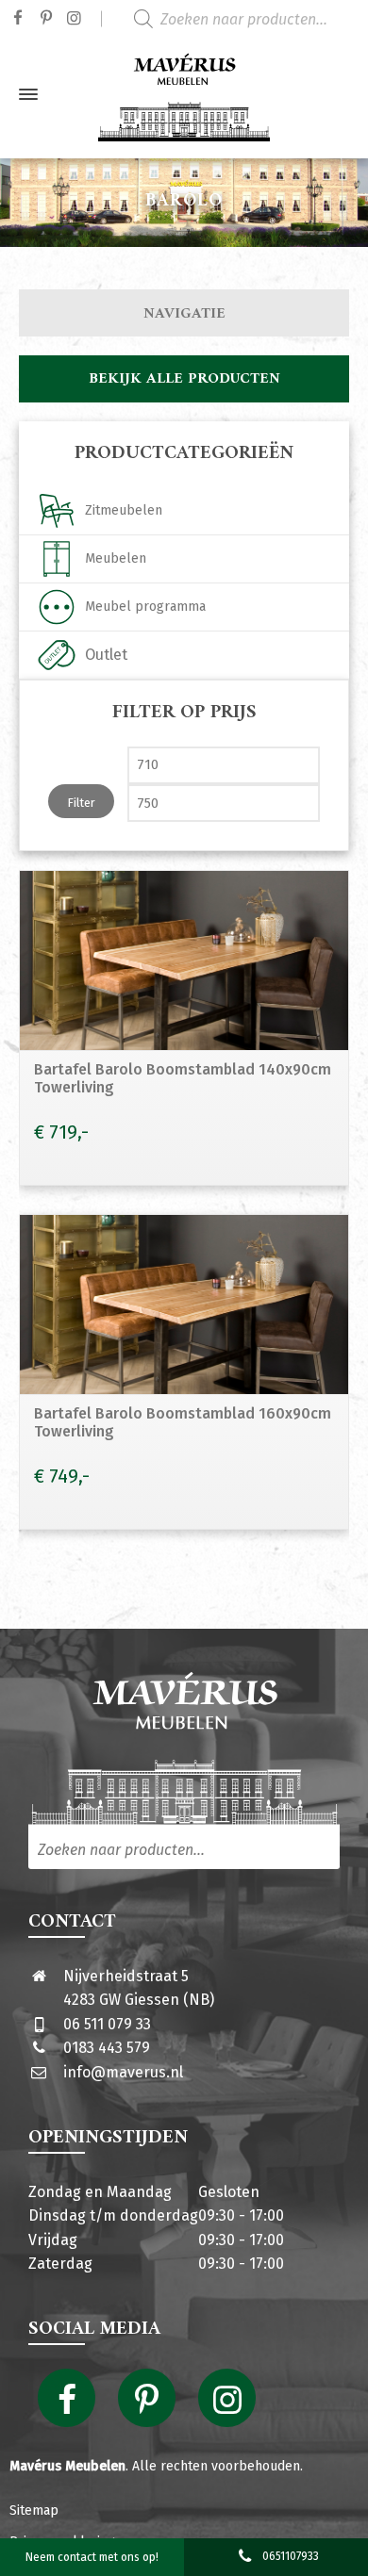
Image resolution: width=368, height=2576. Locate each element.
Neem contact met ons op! (92, 2557)
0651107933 (291, 2556)
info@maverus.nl (123, 2072)
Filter (81, 803)
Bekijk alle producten (184, 379)
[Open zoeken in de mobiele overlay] (245, 19)
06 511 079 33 (107, 2024)
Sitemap (34, 2510)
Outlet (106, 655)
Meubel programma (145, 607)
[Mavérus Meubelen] (184, 94)
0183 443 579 (107, 2048)
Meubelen (116, 558)
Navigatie (184, 314)
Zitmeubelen (124, 510)
